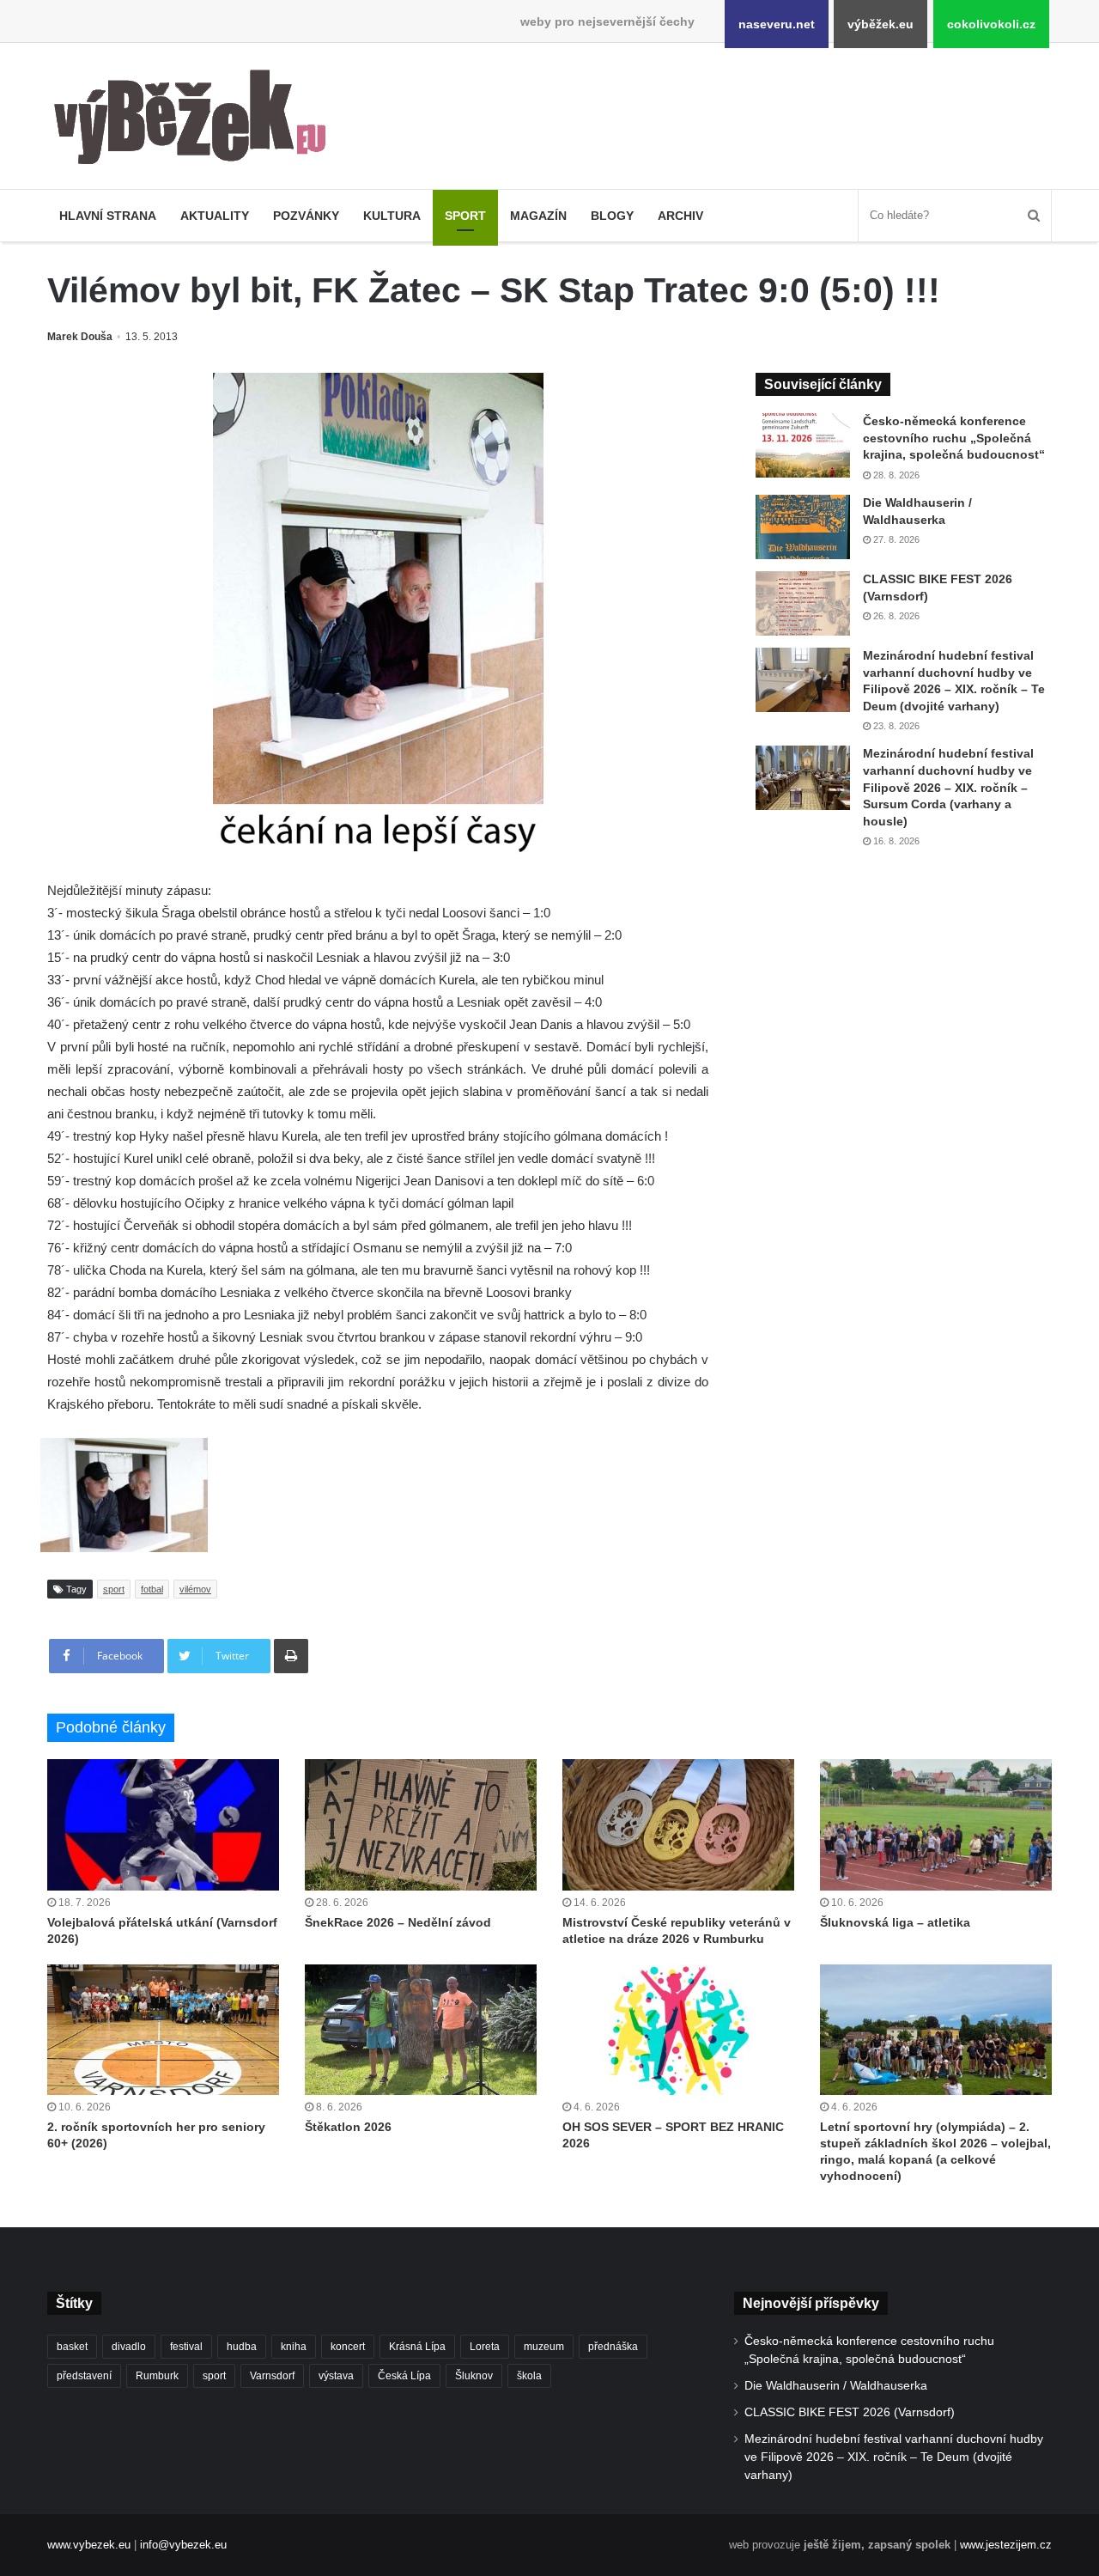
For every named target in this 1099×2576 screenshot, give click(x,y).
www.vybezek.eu (89, 2545)
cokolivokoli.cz (991, 24)
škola (529, 2376)
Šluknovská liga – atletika (895, 1922)
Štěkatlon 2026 (348, 2127)
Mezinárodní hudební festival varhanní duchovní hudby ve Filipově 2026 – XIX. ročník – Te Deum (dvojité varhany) (894, 2457)
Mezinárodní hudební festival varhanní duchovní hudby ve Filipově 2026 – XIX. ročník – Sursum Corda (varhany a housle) (948, 787)
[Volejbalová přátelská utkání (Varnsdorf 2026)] (163, 1824)
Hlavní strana (108, 216)
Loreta (485, 2347)
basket (72, 2347)
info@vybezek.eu (183, 2545)
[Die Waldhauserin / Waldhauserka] (803, 527)
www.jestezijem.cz (1006, 2545)
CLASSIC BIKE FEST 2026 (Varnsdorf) (850, 2412)
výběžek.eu (880, 24)
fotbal (152, 1589)
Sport (465, 216)
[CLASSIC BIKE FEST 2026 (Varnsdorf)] (803, 603)
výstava (336, 2376)
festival (186, 2347)
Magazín (538, 216)
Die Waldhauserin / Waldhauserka (836, 2386)
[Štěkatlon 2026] (421, 2030)
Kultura (392, 216)
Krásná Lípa (417, 2347)
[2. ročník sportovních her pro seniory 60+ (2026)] (163, 2030)
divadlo (129, 2347)
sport (114, 1589)
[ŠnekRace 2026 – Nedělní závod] (421, 1824)
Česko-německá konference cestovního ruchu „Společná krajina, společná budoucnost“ (954, 438)
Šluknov (474, 2376)
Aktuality (215, 216)
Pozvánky (306, 216)
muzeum (544, 2347)
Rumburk (157, 2376)
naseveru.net (777, 24)
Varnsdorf (272, 2376)
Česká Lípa (404, 2376)
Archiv (680, 216)
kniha (294, 2347)
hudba (242, 2347)
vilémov (195, 1589)
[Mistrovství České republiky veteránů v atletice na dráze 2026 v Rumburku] (678, 1824)
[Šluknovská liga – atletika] (936, 1824)
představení (84, 2376)
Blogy (612, 216)
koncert (348, 2347)
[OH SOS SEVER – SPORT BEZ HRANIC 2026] (678, 2030)
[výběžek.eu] (197, 120)
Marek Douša (80, 337)
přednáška (613, 2347)
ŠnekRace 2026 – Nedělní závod (398, 1922)
